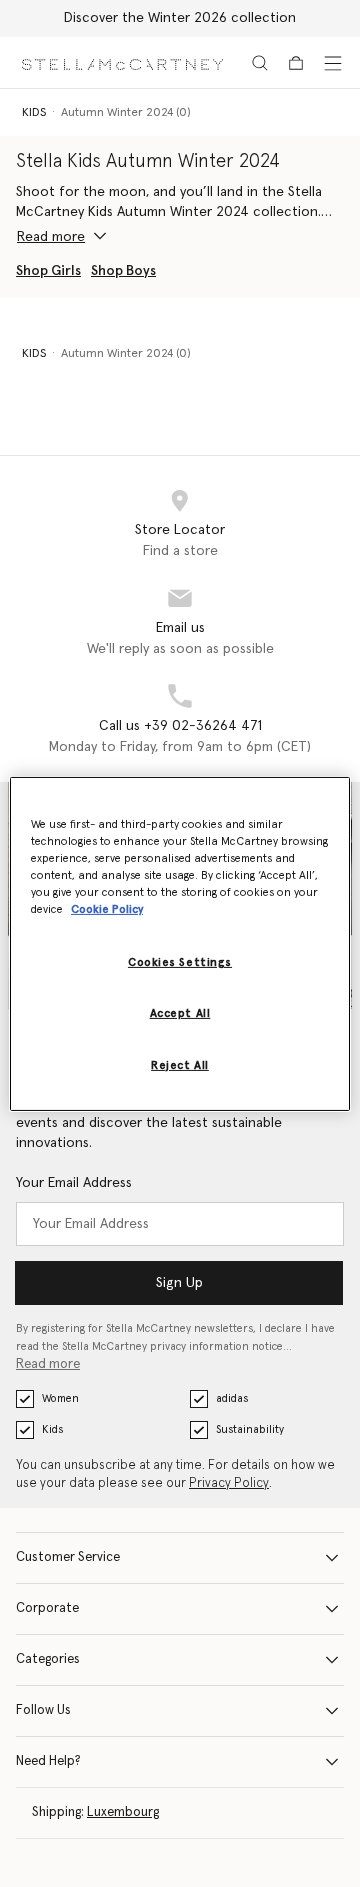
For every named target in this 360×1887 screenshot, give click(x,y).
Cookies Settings (180, 962)
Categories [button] (48, 1659)
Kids (52, 1429)
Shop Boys (123, 271)
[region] (180, 943)
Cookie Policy (107, 909)
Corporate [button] (47, 1608)
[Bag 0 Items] (296, 63)
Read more (48, 1364)
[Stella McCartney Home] (122, 62)
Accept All (180, 1013)
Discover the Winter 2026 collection (180, 18)
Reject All (180, 1065)
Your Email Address (74, 1183)
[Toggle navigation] (333, 63)
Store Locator (180, 530)
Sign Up (179, 1283)
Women (60, 1398)
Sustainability (250, 1429)
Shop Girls (48, 271)
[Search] (260, 63)
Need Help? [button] (48, 1761)
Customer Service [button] (68, 1557)
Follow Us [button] (43, 1710)
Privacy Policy (229, 1483)
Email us (180, 628)
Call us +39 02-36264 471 (180, 726)
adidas (232, 1398)
